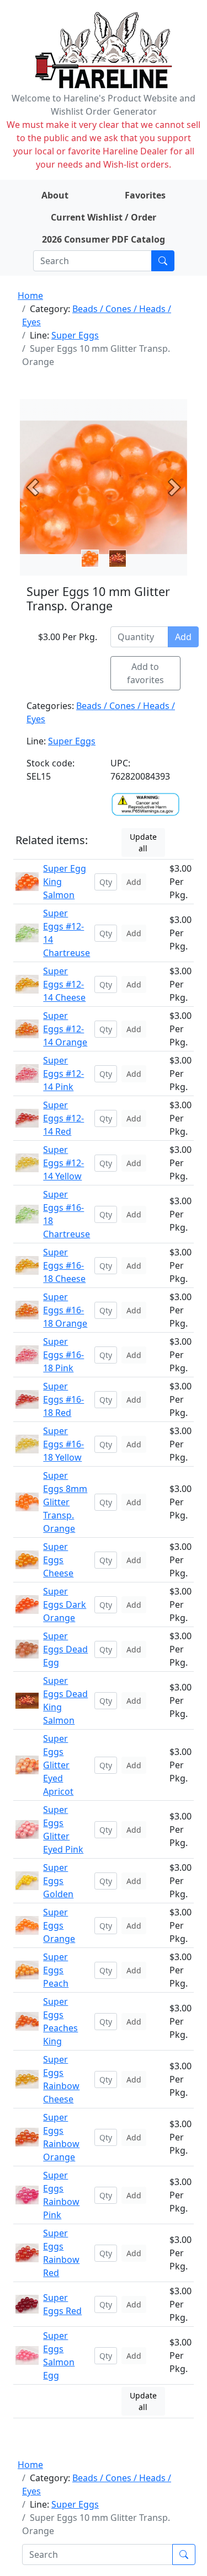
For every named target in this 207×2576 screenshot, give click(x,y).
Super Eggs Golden (58, 1881)
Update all (143, 842)
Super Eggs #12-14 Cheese (64, 984)
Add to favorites (145, 673)
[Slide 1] (118, 559)
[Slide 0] (90, 559)
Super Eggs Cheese (58, 1560)
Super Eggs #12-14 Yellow (63, 1163)
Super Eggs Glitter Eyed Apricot (58, 1765)
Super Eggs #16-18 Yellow (63, 1444)
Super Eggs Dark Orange (65, 1604)
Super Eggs (75, 335)
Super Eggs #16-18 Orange (65, 1310)
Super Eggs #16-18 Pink (63, 1355)
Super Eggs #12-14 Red (63, 1118)
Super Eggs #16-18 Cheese (64, 1265)
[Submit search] (163, 261)
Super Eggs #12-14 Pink (63, 1074)
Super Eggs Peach (56, 1970)
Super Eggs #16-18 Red (63, 1399)
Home (30, 296)
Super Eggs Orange (59, 1925)
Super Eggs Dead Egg (65, 1649)
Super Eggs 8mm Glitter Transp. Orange (65, 1502)
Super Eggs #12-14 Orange (65, 1029)
